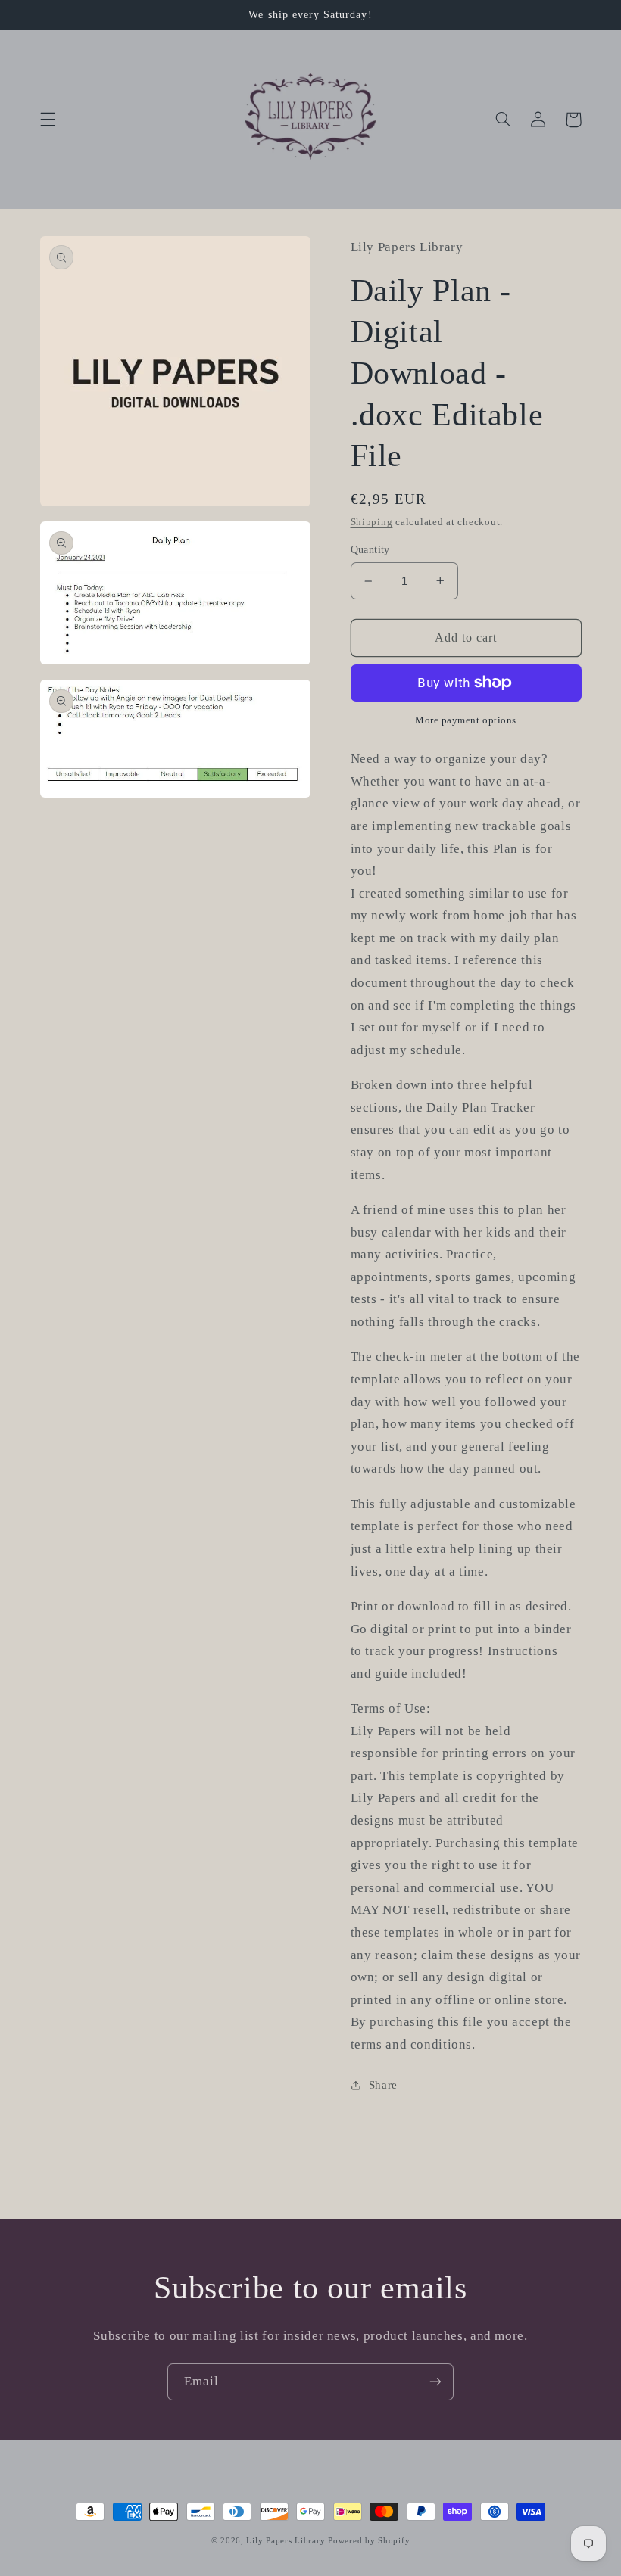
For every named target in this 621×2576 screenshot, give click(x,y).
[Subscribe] (435, 2382)
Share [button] (383, 2085)
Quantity (370, 550)
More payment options (466, 720)
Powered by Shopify (369, 2541)
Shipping (372, 522)
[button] (48, 120)
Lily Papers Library (286, 2541)
